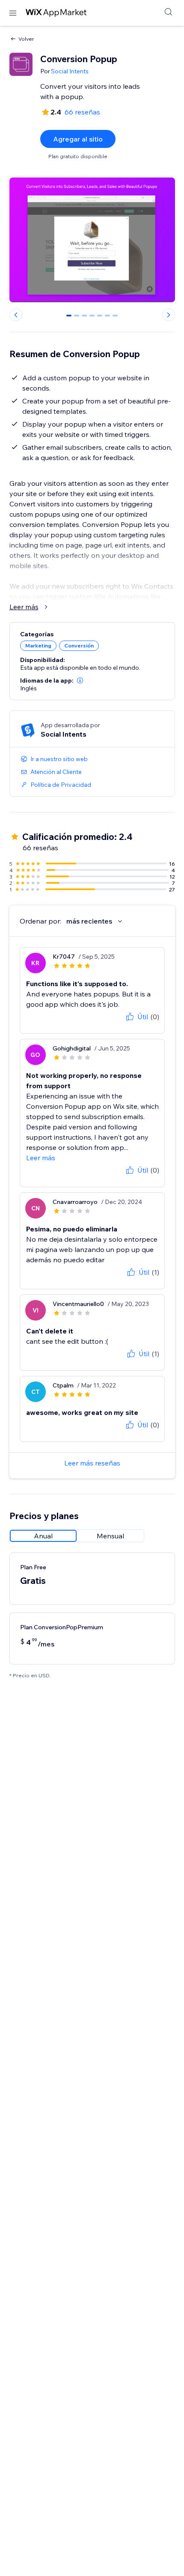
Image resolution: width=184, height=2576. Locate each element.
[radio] (43, 1536)
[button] (80, 680)
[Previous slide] (16, 315)
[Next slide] (169, 315)
